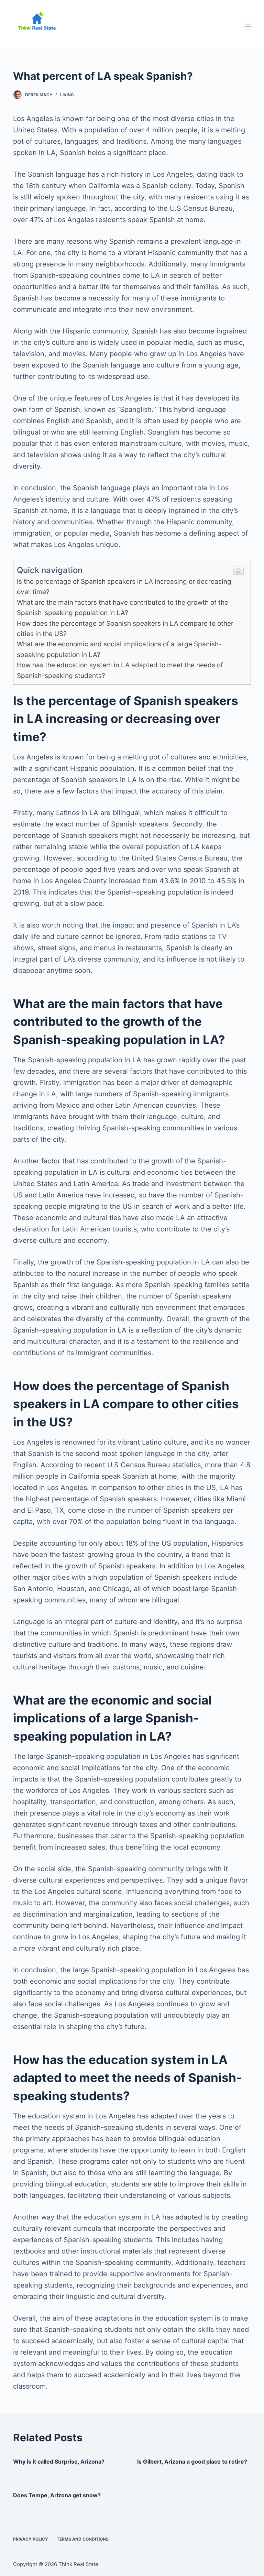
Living (67, 95)
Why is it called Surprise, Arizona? (59, 2462)
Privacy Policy (31, 2539)
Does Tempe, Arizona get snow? (57, 2495)
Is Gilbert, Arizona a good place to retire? (192, 2462)
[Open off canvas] (248, 24)
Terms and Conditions (83, 2539)
